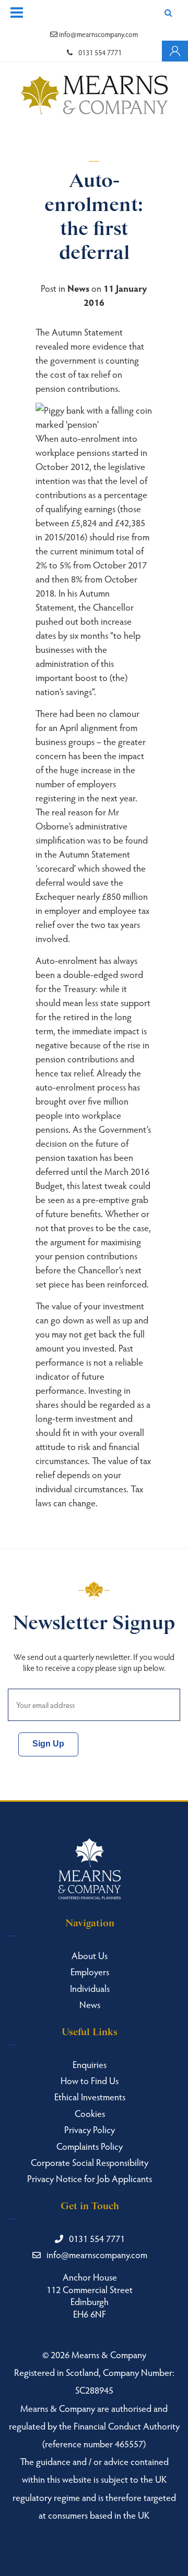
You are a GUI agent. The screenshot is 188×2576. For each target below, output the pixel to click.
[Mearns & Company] (94, 96)
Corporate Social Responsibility (90, 2162)
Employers (90, 1971)
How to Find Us (90, 2080)
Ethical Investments (90, 2096)
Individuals (90, 1988)
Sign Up (48, 1744)
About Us (90, 1955)
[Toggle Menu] (17, 13)
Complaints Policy (90, 2146)
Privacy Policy (90, 2129)
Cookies (90, 2113)
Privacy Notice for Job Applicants (90, 2178)
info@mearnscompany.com (98, 34)
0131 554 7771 (99, 52)
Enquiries (90, 2064)
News (78, 288)
